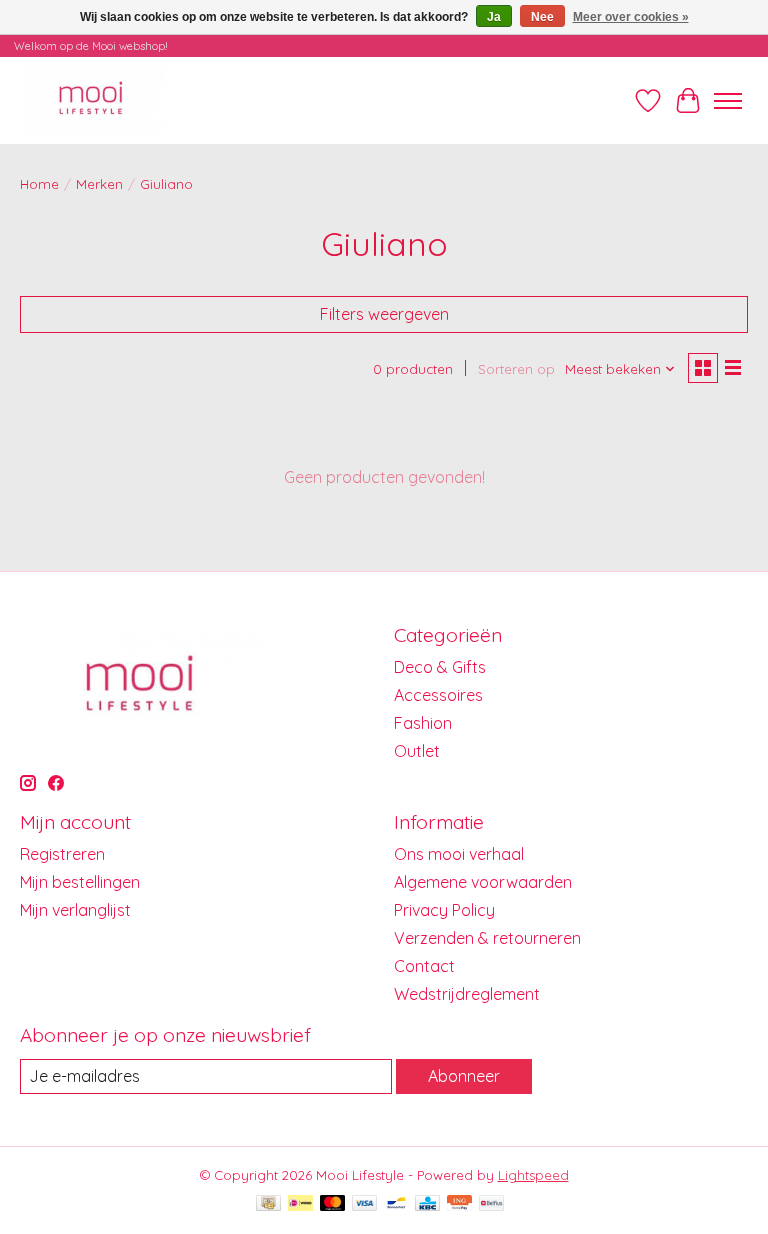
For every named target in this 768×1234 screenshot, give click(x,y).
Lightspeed (533, 1175)
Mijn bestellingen (80, 882)
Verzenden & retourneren (487, 938)
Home (39, 184)
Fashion (423, 723)
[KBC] (427, 1204)
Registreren (62, 854)
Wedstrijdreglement (467, 994)
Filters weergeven (384, 314)
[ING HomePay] (459, 1204)
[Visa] (365, 1204)
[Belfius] (491, 1204)
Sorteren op (516, 369)
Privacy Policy (444, 910)
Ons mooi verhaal (459, 854)
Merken (99, 184)
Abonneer (464, 1076)
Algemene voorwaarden (483, 882)
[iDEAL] (300, 1204)
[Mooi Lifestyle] (92, 100)
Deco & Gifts (440, 667)
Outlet (417, 751)
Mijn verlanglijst (75, 910)
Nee (542, 17)
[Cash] (268, 1204)
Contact (424, 966)
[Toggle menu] (728, 101)
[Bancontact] (396, 1204)
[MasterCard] (333, 1204)
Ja (494, 17)
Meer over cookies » (631, 17)
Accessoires (438, 695)
